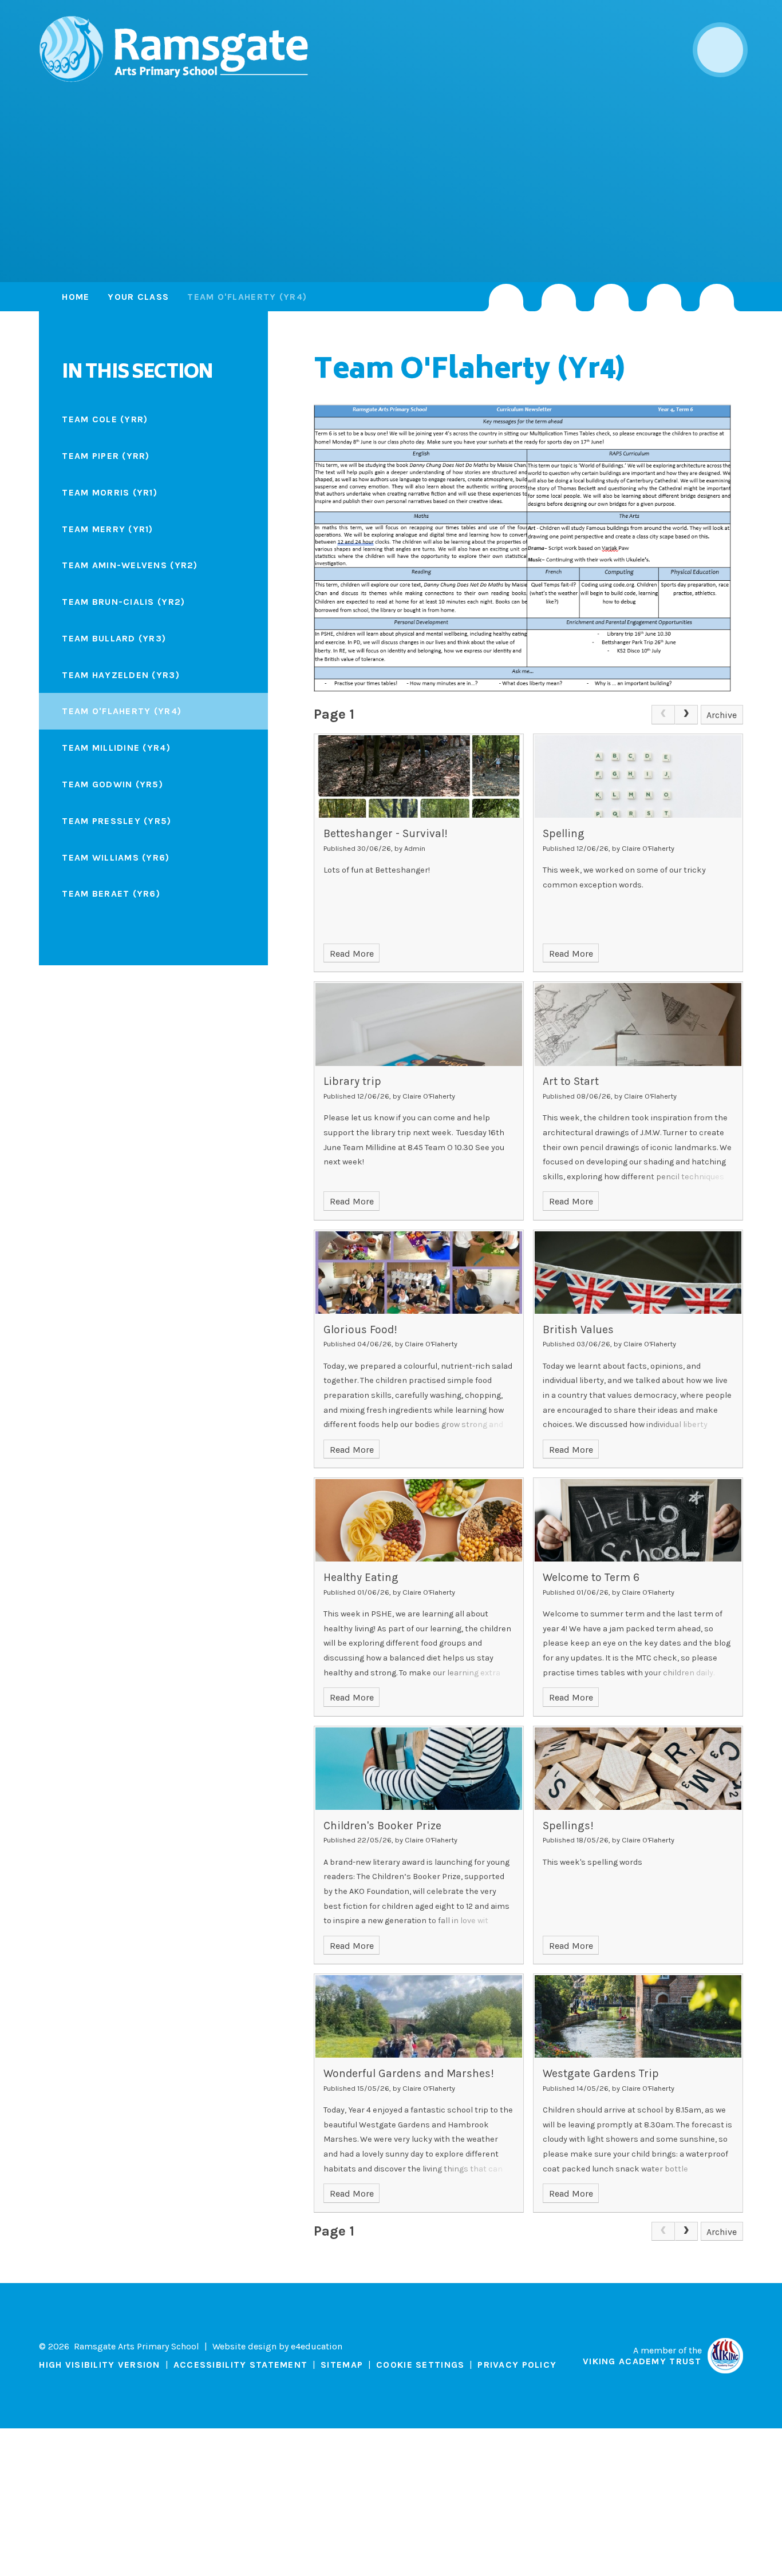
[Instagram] (506, 298)
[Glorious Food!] (419, 1273)
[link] (663, 715)
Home (76, 297)
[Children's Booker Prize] (419, 1769)
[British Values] (638, 1273)
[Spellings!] (638, 1769)
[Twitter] (559, 298)
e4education (317, 2346)
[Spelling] (638, 776)
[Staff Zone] (664, 298)
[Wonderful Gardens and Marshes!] (419, 2016)
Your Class (138, 297)
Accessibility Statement (240, 2365)
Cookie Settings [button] (420, 2365)
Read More (352, 954)
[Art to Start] (638, 1024)
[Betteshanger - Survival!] (419, 776)
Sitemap (342, 2365)
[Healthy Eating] (419, 1520)
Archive (722, 715)
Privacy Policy (517, 2365)
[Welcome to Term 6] (638, 1520)
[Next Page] (686, 715)
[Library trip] (419, 1024)
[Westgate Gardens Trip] (638, 2016)
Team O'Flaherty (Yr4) (247, 297)
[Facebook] (611, 298)
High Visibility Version (99, 2365)
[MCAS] (717, 298)
